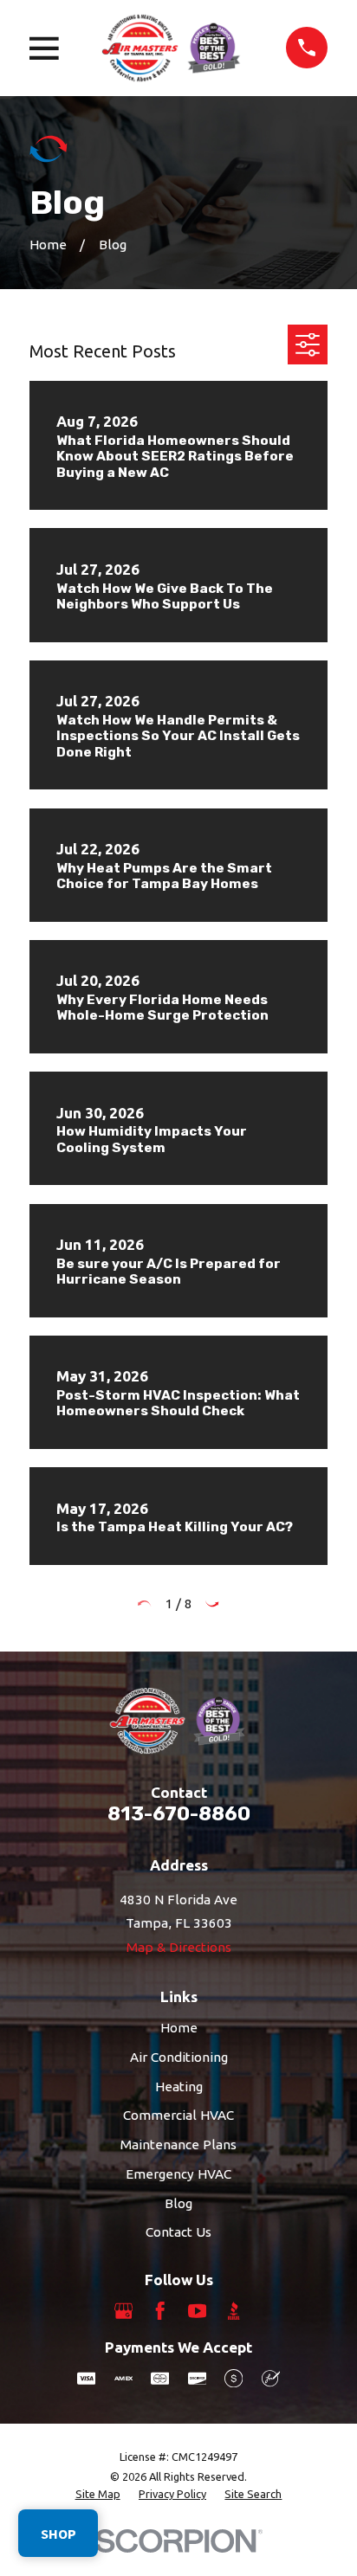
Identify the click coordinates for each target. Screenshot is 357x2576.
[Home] (172, 48)
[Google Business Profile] (123, 2311)
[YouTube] (197, 2311)
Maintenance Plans (178, 2145)
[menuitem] (98, 2495)
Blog (178, 2203)
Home (179, 2028)
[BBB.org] (234, 2311)
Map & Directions (179, 1947)
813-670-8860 (179, 1814)
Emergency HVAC (178, 2174)
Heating (179, 2087)
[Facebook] (160, 2311)
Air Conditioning (179, 2057)
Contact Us (178, 2232)
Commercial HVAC (178, 2115)
